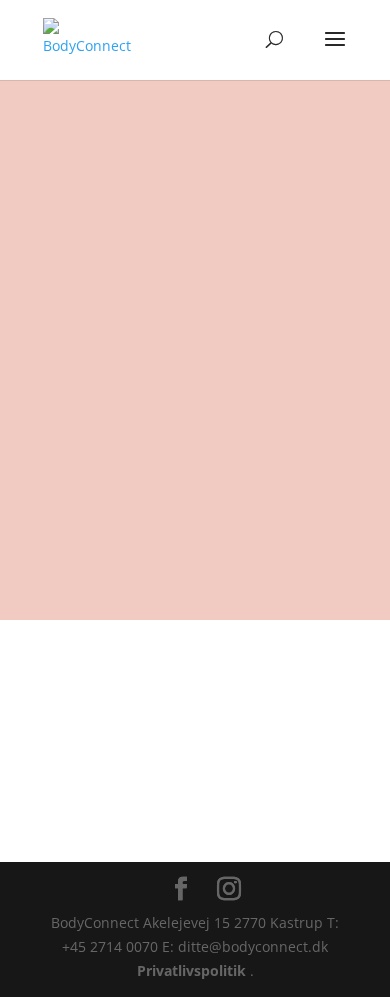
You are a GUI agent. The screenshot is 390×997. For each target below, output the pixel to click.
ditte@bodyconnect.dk (155, 232)
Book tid (195, 835)
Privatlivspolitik (193, 970)
